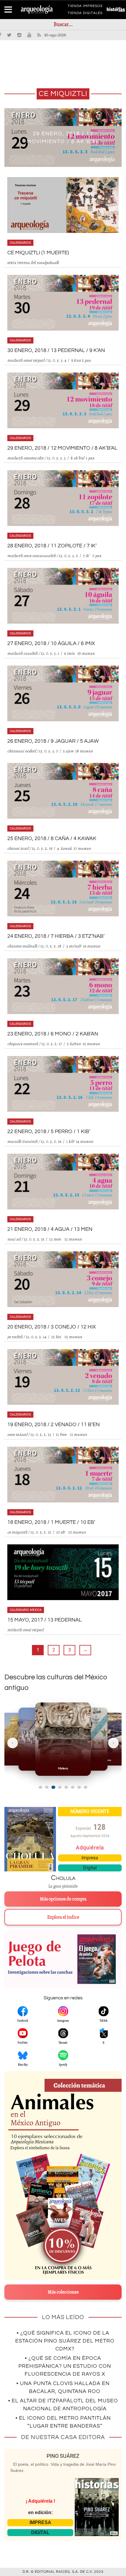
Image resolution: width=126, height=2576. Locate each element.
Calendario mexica (26, 1610)
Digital (90, 1868)
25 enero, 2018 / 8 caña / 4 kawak (52, 838)
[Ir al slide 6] (73, 1787)
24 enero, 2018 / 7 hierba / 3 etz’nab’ (56, 936)
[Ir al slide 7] (79, 1787)
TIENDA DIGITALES (85, 14)
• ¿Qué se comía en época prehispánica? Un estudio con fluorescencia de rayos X (65, 2366)
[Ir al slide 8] (86, 1787)
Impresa (90, 1858)
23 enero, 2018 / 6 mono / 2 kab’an (53, 1034)
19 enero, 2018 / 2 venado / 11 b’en (53, 1425)
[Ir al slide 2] (47, 1787)
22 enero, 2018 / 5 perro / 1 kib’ (49, 1132)
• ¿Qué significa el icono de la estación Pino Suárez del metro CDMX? (65, 2341)
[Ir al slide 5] (66, 1787)
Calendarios (20, 243)
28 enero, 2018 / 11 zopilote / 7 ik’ (52, 546)
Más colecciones (63, 2292)
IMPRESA (40, 2522)
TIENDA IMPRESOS (85, 7)
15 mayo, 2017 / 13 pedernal (45, 1620)
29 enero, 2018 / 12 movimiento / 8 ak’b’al (62, 448)
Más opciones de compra (63, 1899)
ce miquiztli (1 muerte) (38, 253)
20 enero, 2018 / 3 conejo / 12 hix (52, 1327)
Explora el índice (63, 1917)
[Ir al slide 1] (40, 1787)
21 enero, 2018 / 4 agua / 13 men (50, 1229)
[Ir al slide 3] (53, 1787)
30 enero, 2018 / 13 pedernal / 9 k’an (56, 350)
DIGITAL (40, 2532)
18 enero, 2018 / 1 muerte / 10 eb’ (51, 1522)
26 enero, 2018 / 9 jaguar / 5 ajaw (53, 741)
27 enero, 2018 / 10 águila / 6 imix (51, 643)
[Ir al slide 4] (60, 1787)
